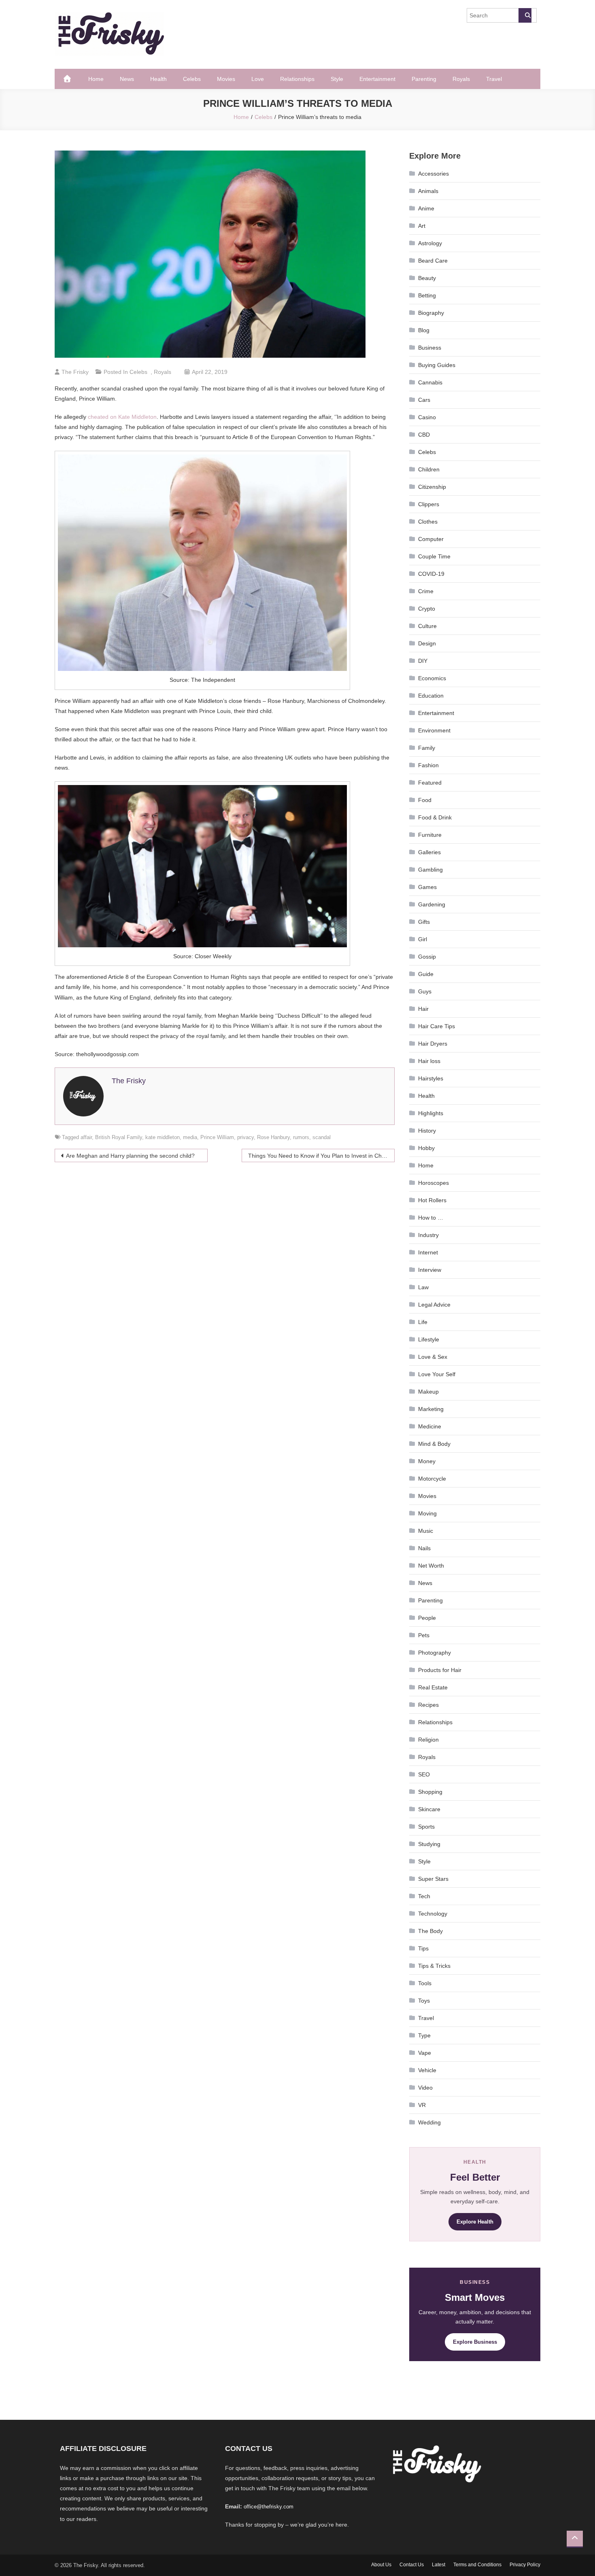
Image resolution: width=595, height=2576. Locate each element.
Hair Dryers (433, 1044)
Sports (426, 1827)
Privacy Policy (525, 2565)
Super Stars (433, 1879)
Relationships (297, 79)
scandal (322, 1137)
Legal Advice (434, 1305)
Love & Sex (433, 1357)
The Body (430, 1931)
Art (422, 226)
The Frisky (75, 372)
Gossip (427, 957)
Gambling (430, 870)
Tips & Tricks (434, 1966)
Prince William (217, 1137)
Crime (426, 591)
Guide (426, 974)
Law (423, 1287)
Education (431, 696)
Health (158, 79)
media (190, 1137)
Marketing (431, 1409)
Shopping (430, 1792)
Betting (427, 295)
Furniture (430, 835)
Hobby (426, 1148)
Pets (424, 1635)
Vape (425, 2053)
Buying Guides (437, 365)
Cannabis (430, 382)
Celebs (192, 79)
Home (96, 79)
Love (258, 79)
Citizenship (432, 487)
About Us (381, 2565)
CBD (424, 435)
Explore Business (475, 2342)
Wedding (429, 2122)
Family (427, 748)
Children (429, 469)
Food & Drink (435, 817)
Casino (427, 417)
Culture (427, 626)
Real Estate (433, 1687)
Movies (226, 79)
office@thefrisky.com (269, 2507)
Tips (423, 1948)
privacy (245, 1137)
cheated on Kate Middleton (122, 417)
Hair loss (429, 1061)
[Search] (525, 15)
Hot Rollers (432, 1200)
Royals (461, 79)
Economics (432, 678)
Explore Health (475, 2222)
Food (425, 800)
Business (430, 348)
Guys (425, 991)
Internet (428, 1252)
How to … (431, 1218)
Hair (423, 1009)
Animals (428, 191)
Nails (424, 1548)
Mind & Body (434, 1444)
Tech (424, 1896)
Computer (431, 539)
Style (337, 79)
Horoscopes (433, 1183)
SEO (424, 1774)
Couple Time (434, 556)
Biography (431, 313)
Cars (424, 400)
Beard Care (433, 261)
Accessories (433, 174)
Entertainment (377, 79)
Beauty (427, 278)
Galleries (429, 852)
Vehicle (427, 2070)
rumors (301, 1137)
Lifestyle (429, 1339)
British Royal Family (119, 1137)
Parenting (424, 79)
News (127, 79)
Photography (435, 1653)
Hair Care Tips (437, 1026)
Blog (424, 330)
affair (86, 1137)
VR (422, 2105)
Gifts (424, 922)
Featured (430, 783)
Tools (425, 1983)
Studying (429, 1844)
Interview (430, 1270)
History (427, 1131)
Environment (434, 730)
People (427, 1618)
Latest (439, 2565)
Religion (428, 1740)
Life (423, 1322)
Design (427, 643)
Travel (494, 79)
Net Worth (431, 1566)
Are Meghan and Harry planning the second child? (130, 1156)
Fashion (428, 765)
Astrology (430, 243)
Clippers (429, 504)
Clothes (428, 522)
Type (424, 2035)
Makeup (428, 1392)
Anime (426, 208)
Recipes (428, 1705)
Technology (433, 1914)
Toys (424, 2001)
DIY (423, 661)
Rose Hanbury (273, 1137)
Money (427, 1461)
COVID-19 (431, 574)
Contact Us (412, 2565)
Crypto (427, 609)
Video (425, 2088)
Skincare (429, 1809)
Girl (423, 939)
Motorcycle (432, 1479)
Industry (428, 1235)
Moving (427, 1513)
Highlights (431, 1113)
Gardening (432, 904)
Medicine (430, 1426)
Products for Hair (440, 1670)
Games (427, 887)
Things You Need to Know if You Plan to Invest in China (319, 1156)
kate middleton (163, 1137)
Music (426, 1531)
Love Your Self (437, 1374)
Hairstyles (431, 1078)
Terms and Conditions (477, 2565)
